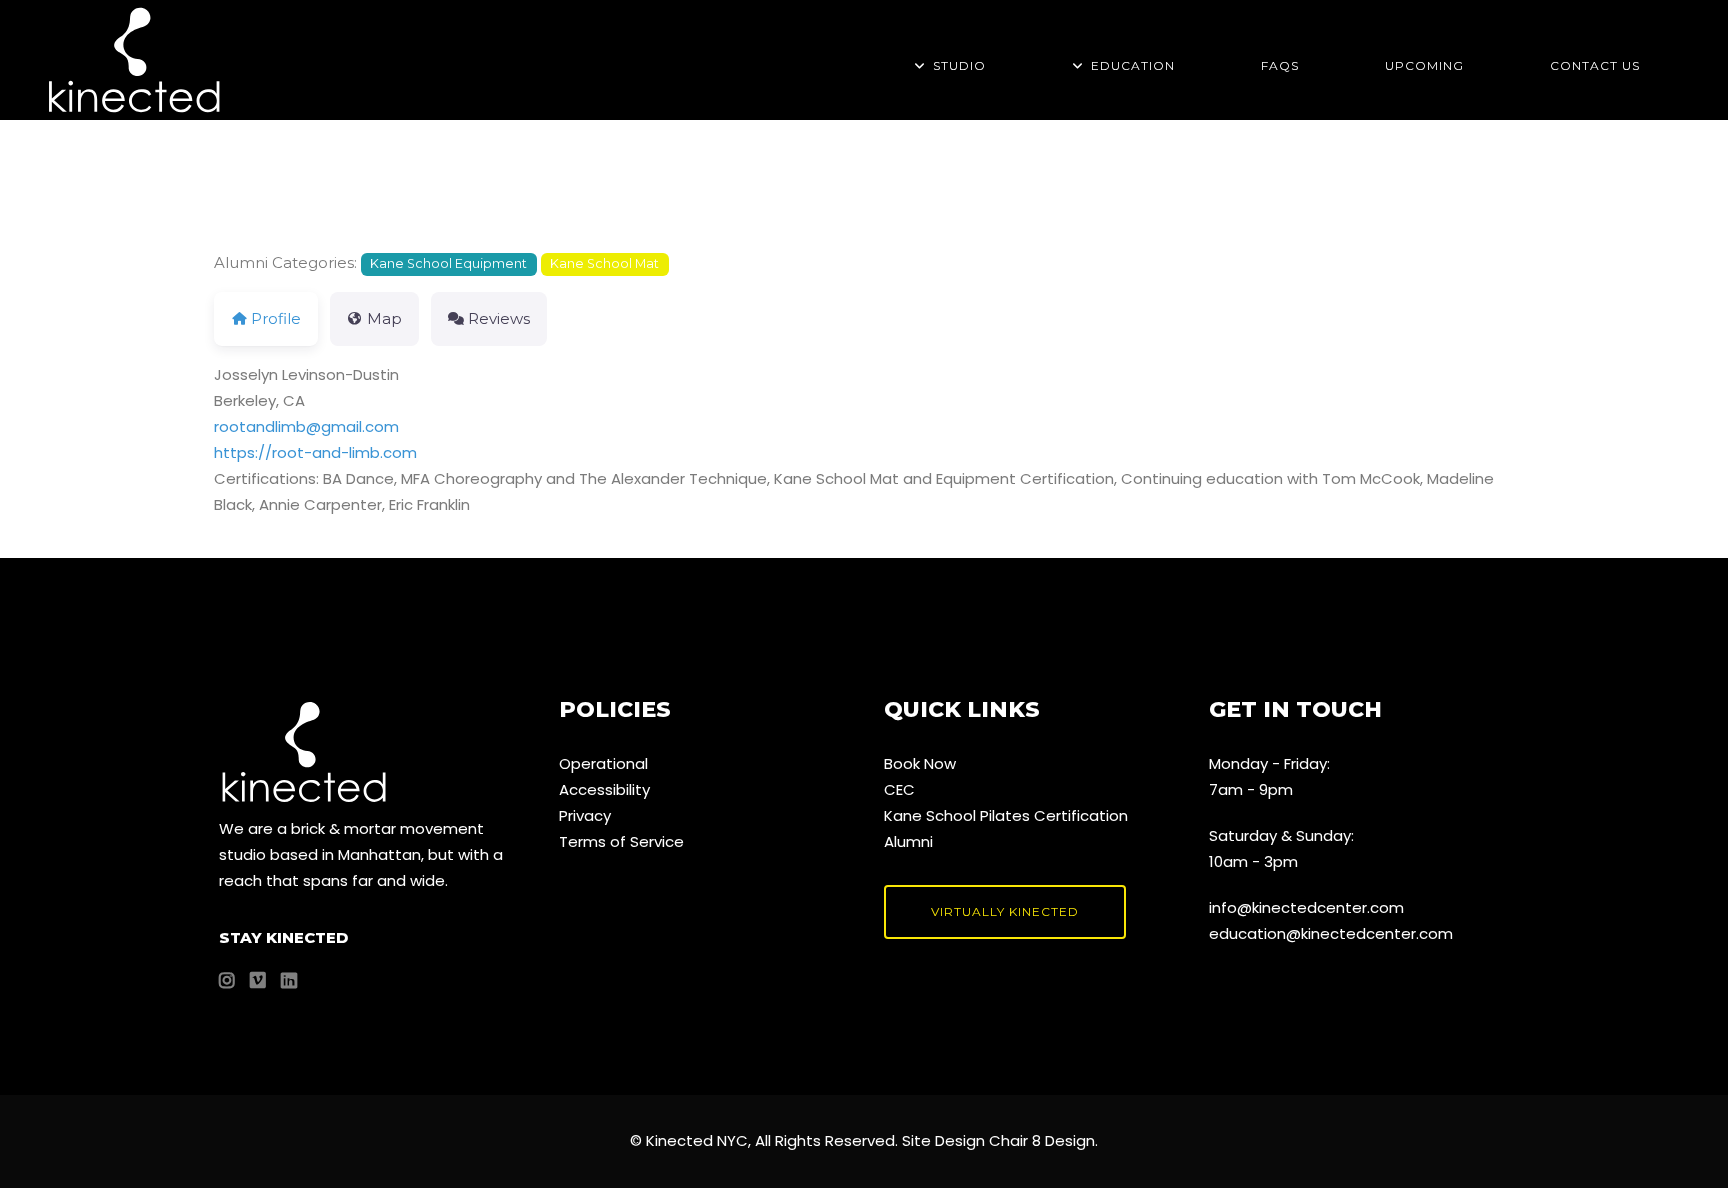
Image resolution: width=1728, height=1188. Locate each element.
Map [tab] (384, 318)
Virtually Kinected (1005, 911)
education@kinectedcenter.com (1331, 933)
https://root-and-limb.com (315, 452)
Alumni (908, 841)
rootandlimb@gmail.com (306, 426)
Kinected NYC (697, 1140)
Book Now (920, 763)
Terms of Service (621, 841)
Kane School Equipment (448, 263)
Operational (603, 763)
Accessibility (604, 789)
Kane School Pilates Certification (1006, 815)
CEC (899, 789)
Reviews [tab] (499, 318)
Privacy (585, 815)
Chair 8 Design (1042, 1140)
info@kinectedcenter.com (1306, 907)
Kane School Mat (604, 263)
